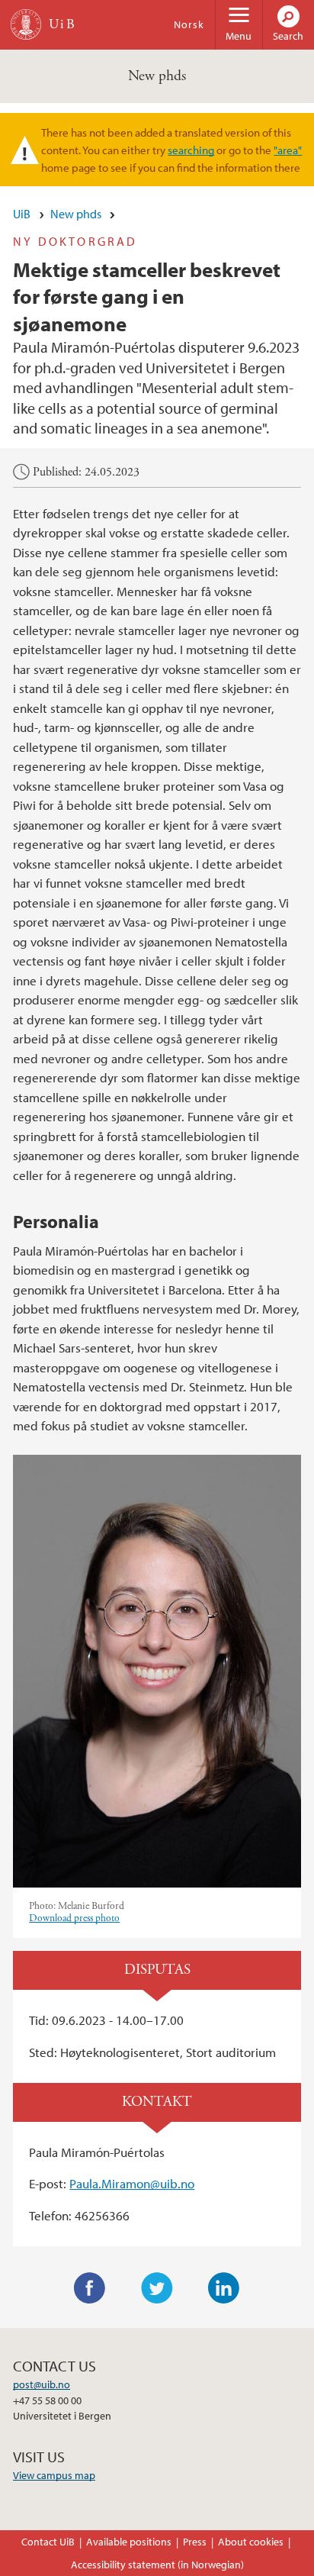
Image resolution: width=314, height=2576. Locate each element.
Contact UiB (48, 2542)
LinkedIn (224, 2288)
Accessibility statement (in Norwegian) (157, 2565)
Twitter (157, 2288)
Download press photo (74, 1918)
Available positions (129, 2542)
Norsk (189, 24)
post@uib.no (42, 2384)
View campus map (54, 2475)
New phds (157, 76)
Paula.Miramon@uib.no (132, 2183)
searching (191, 150)
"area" (288, 150)
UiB (22, 214)
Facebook (90, 2288)
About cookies (251, 2542)
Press (195, 2542)
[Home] (26, 24)
